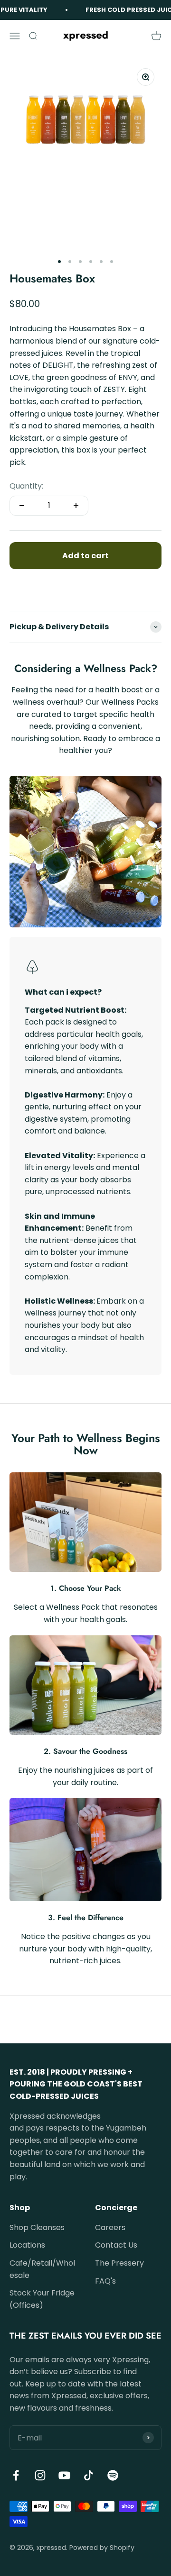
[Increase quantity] (76, 506)
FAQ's (105, 2281)
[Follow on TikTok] (89, 2475)
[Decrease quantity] (22, 506)
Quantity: (26, 486)
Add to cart (85, 556)
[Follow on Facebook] (16, 2475)
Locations (27, 2245)
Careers (110, 2227)
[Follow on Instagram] (40, 2475)
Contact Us (116, 2245)
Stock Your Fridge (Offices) (42, 2299)
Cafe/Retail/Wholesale (42, 2269)
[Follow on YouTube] (64, 2475)
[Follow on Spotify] (113, 2475)
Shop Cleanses (37, 2227)
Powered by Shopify (102, 2548)
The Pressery (119, 2263)
